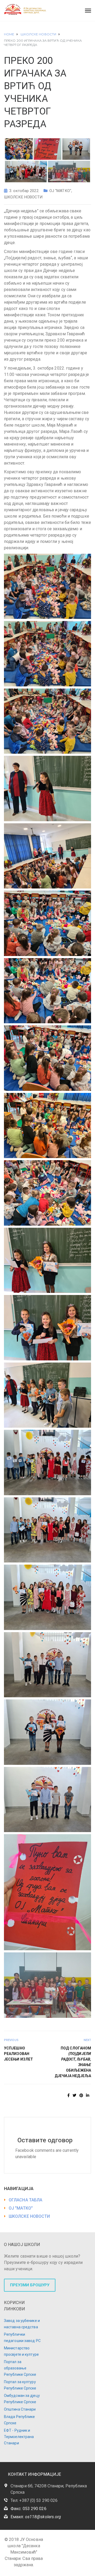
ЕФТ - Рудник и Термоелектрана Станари (19, 2437)
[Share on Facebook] (68, 2095)
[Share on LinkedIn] (88, 2095)
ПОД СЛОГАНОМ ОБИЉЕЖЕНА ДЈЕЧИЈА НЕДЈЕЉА (73, 2062)
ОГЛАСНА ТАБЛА (25, 2200)
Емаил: (36, 2517)
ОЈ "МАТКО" (60, 191)
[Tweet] (74, 2095)
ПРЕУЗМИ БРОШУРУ (30, 2285)
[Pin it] (81, 2095)
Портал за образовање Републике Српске (20, 2368)
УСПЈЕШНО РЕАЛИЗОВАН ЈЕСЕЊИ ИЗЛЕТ (18, 2054)
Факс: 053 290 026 (28, 2509)
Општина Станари (20, 2409)
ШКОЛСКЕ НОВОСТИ (23, 197)
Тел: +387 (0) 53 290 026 (34, 2500)
